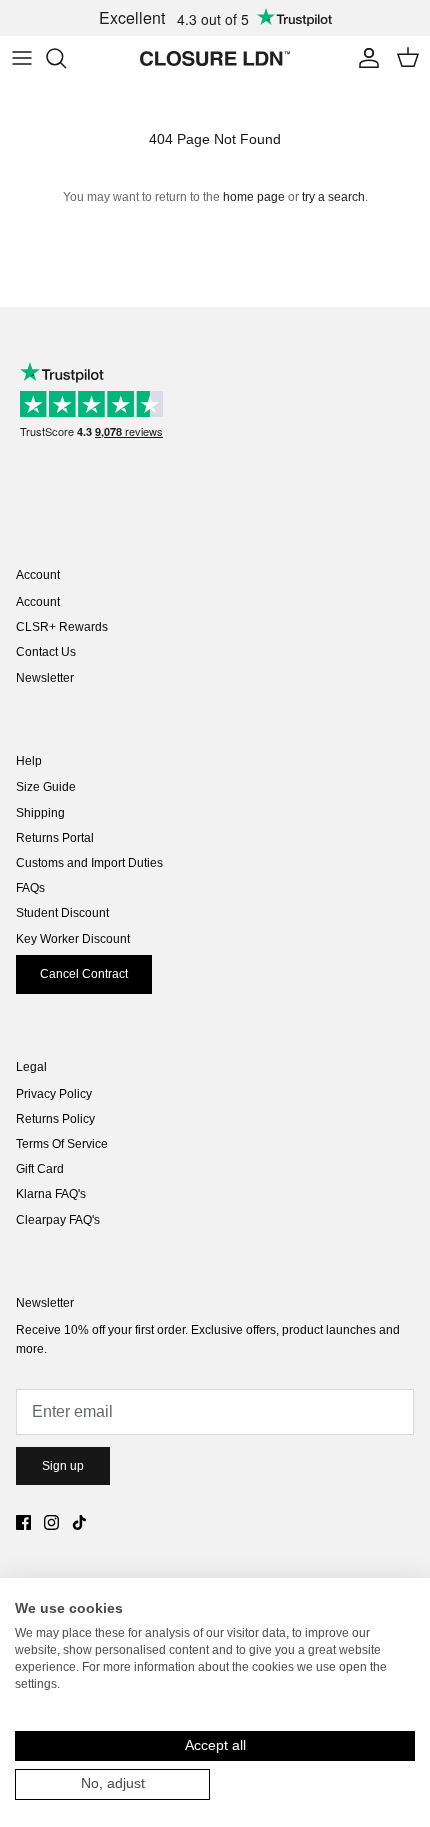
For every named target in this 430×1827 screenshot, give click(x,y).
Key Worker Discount (73, 939)
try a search (333, 197)
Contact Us (46, 652)
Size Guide (46, 787)
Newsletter (45, 678)
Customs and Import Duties (89, 863)
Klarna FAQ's (51, 1194)
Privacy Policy (54, 1094)
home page (254, 197)
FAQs (30, 888)
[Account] (364, 58)
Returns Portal (55, 838)
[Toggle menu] (22, 58)
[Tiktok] (79, 1522)
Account (38, 602)
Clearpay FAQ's (58, 1220)
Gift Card (40, 1169)
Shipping (40, 813)
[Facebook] (23, 1522)
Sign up (63, 1466)
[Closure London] (215, 58)
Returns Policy (55, 1119)
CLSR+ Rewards (62, 627)
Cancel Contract (84, 974)
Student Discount (62, 913)
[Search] (66, 58)
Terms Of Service (62, 1144)
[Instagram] (51, 1522)
